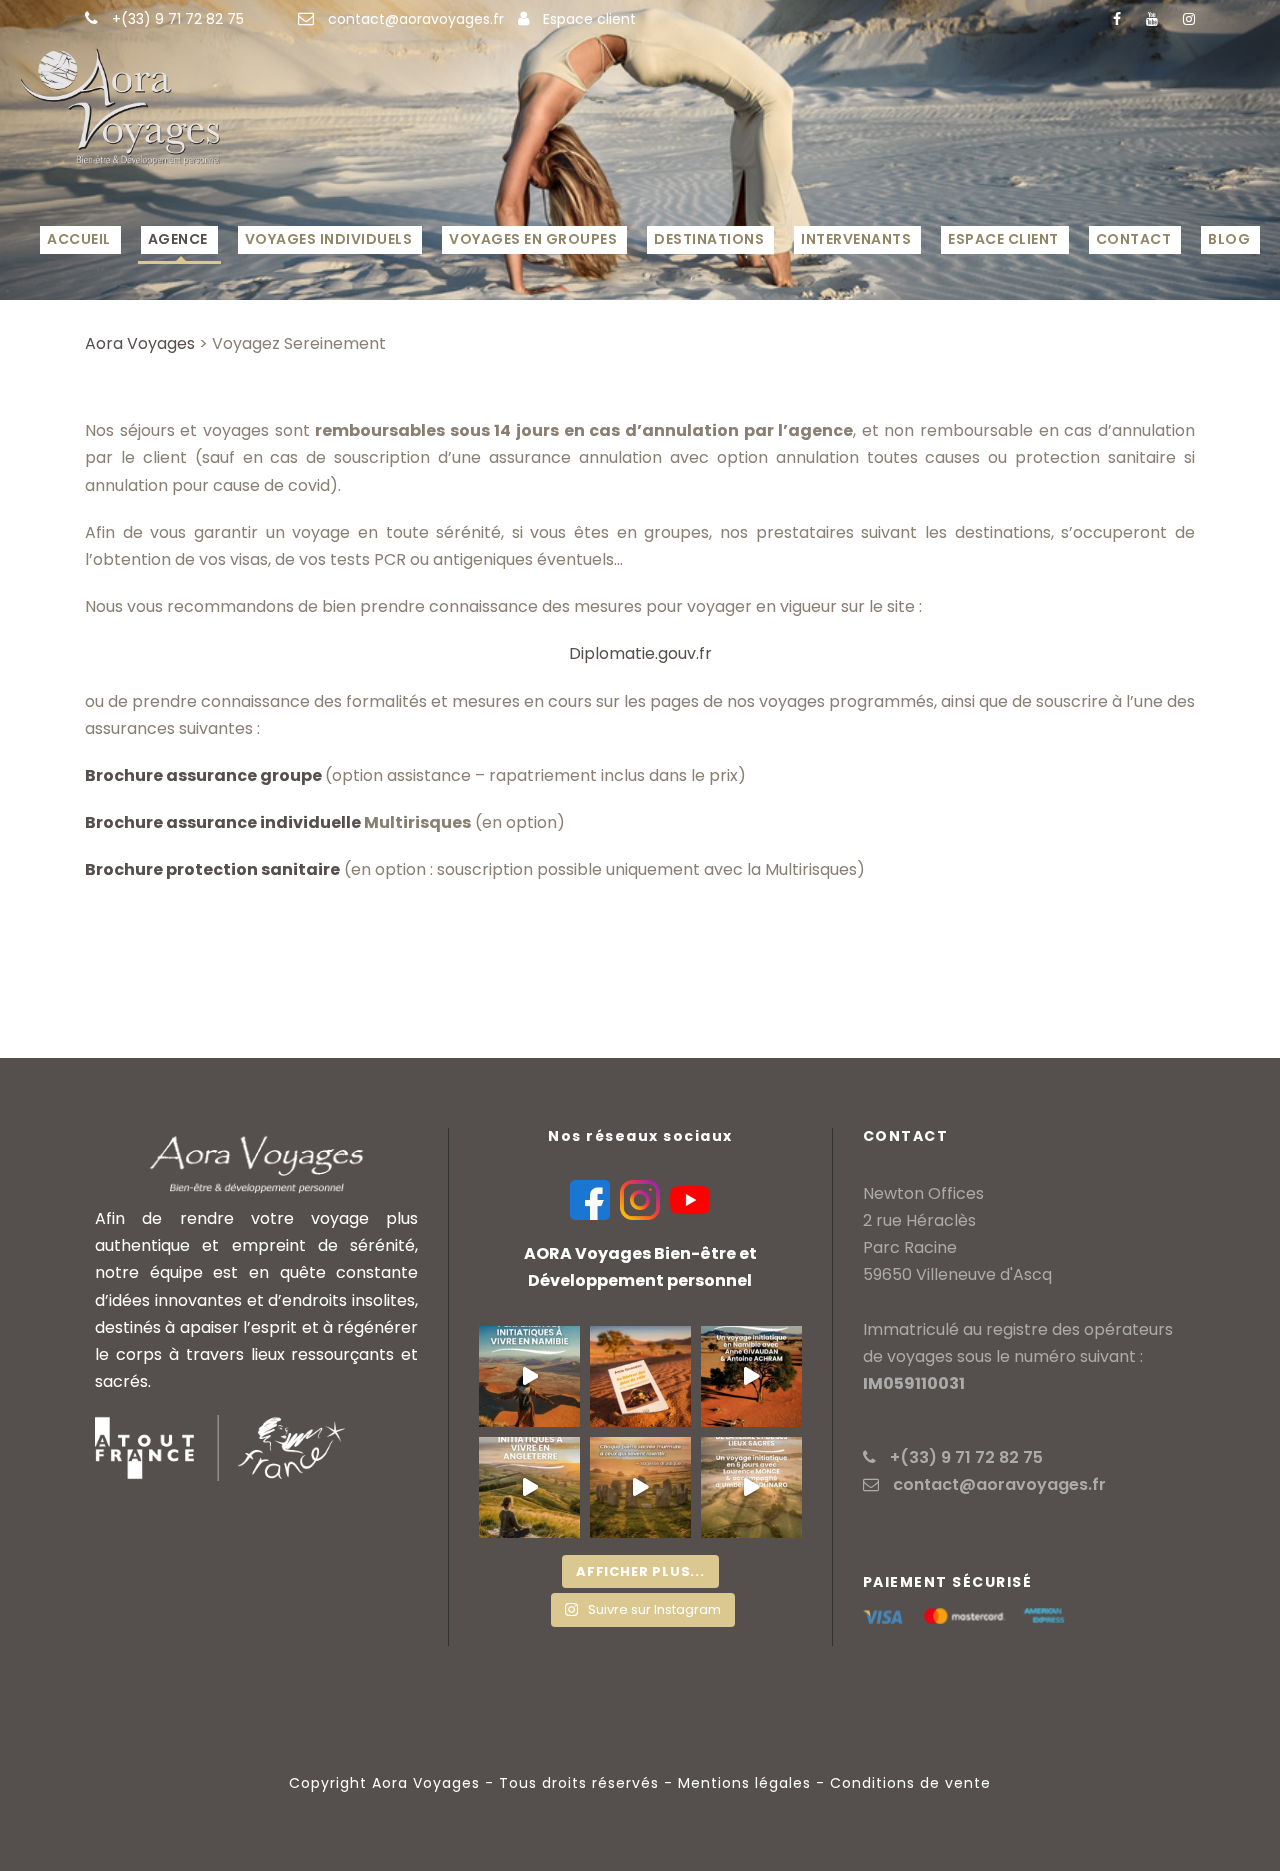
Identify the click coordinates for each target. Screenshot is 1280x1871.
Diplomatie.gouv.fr (640, 653)
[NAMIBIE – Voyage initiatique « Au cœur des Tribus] (751, 1376)
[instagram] (1189, 19)
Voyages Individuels (329, 239)
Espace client (589, 19)
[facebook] (1117, 19)
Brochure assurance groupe (205, 775)
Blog (1229, 239)
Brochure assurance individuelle (223, 822)
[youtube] (1152, 19)
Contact (1134, 239)
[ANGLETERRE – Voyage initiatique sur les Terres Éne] (751, 1487)
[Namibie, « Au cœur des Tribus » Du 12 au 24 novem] (640, 1376)
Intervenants (856, 239)
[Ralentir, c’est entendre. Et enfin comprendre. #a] (640, 1487)
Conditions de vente (910, 1783)
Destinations (709, 239)
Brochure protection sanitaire (212, 869)
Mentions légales (744, 1783)
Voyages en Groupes (533, 239)
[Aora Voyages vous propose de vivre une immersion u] (529, 1376)
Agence (178, 239)
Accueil (79, 239)
